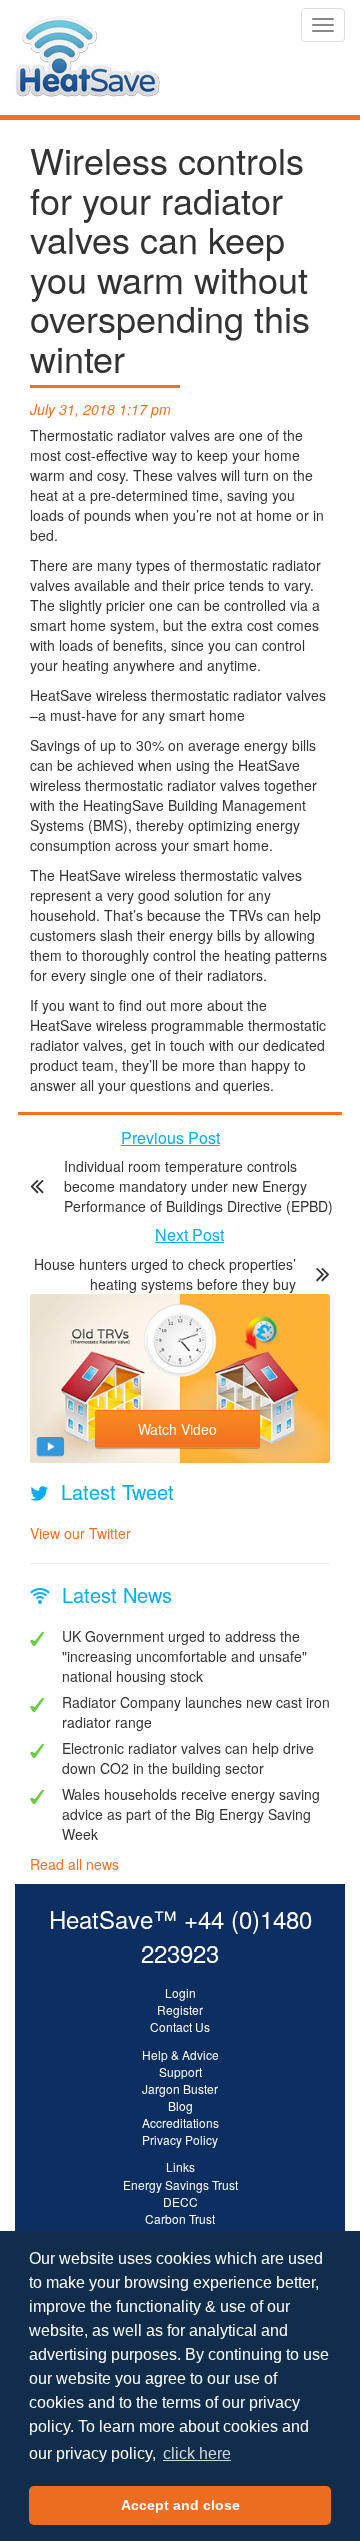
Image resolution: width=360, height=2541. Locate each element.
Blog (180, 2105)
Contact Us (180, 2026)
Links (180, 2166)
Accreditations (180, 2122)
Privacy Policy (180, 2139)
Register (180, 2009)
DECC (180, 2201)
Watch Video (177, 1429)
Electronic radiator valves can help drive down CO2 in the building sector (188, 1758)
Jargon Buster (180, 2088)
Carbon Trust (180, 2218)
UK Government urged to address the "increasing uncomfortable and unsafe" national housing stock (184, 1656)
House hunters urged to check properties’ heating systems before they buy (165, 1274)
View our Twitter (80, 1533)
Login (180, 1992)
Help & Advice (180, 2054)
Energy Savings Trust (180, 2184)
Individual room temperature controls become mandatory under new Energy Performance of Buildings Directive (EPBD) (198, 1186)
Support (180, 2071)
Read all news (74, 1864)
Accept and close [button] (180, 2505)
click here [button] (197, 2453)
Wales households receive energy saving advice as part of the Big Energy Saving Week (191, 1814)
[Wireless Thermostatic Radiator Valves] (87, 25)
